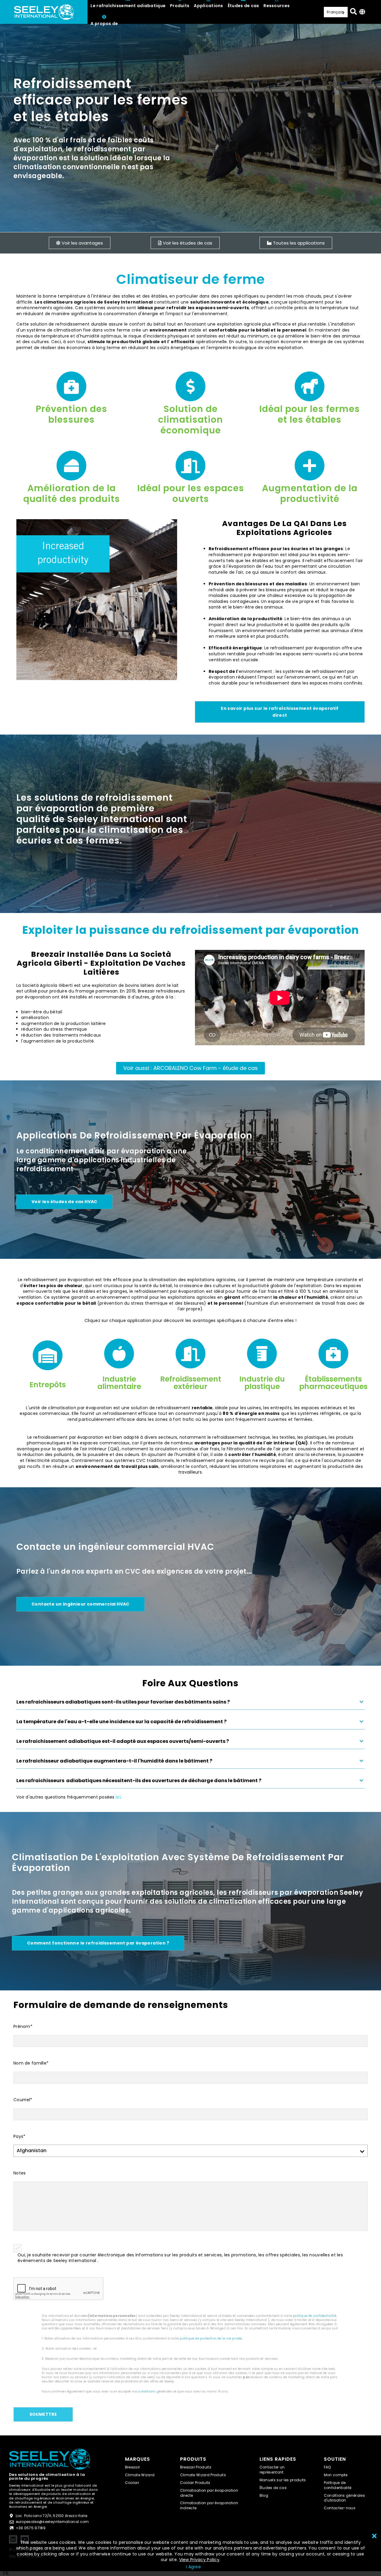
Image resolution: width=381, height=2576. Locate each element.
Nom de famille (31, 2063)
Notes (19, 2173)
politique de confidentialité (315, 2316)
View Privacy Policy (199, 2560)
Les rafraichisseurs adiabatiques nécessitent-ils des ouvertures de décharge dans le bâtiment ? (139, 1781)
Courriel (23, 2100)
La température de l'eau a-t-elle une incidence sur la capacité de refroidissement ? (121, 1722)
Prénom (23, 2027)
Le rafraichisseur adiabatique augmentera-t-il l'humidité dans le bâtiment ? (114, 1761)
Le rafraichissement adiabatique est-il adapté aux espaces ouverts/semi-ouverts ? (123, 1741)
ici (118, 1797)
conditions (147, 2391)
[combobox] (6, 2574)
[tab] (190, 1704)
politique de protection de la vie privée (211, 2338)
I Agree (193, 2567)
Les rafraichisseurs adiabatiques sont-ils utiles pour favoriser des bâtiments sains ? (123, 1702)
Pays (19, 2136)
